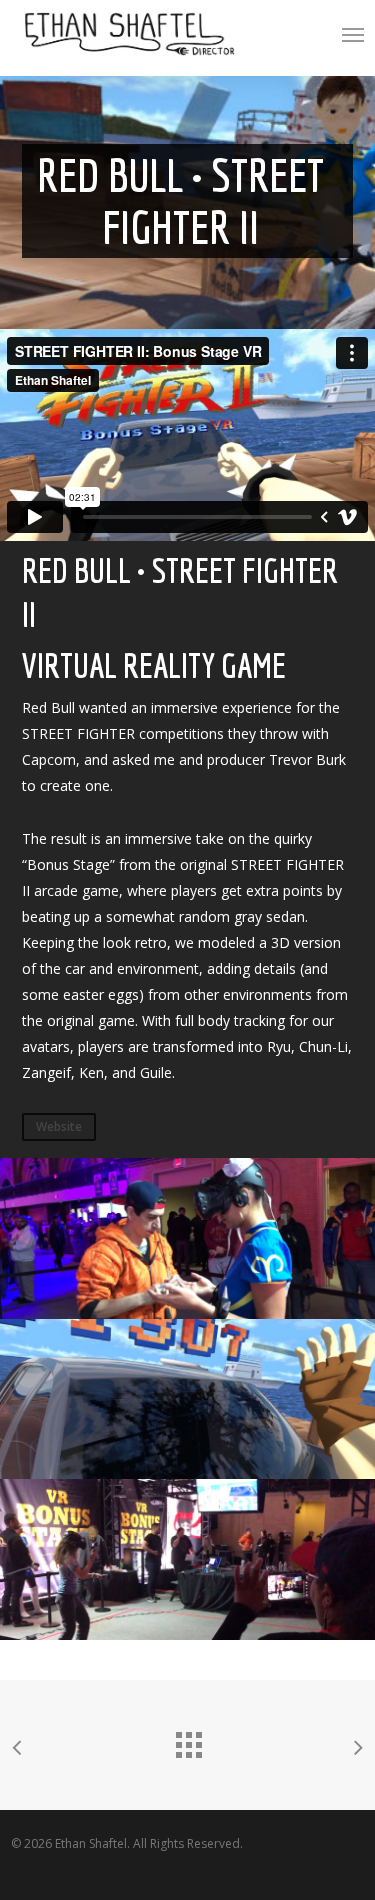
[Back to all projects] (188, 1740)
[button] (353, 34)
